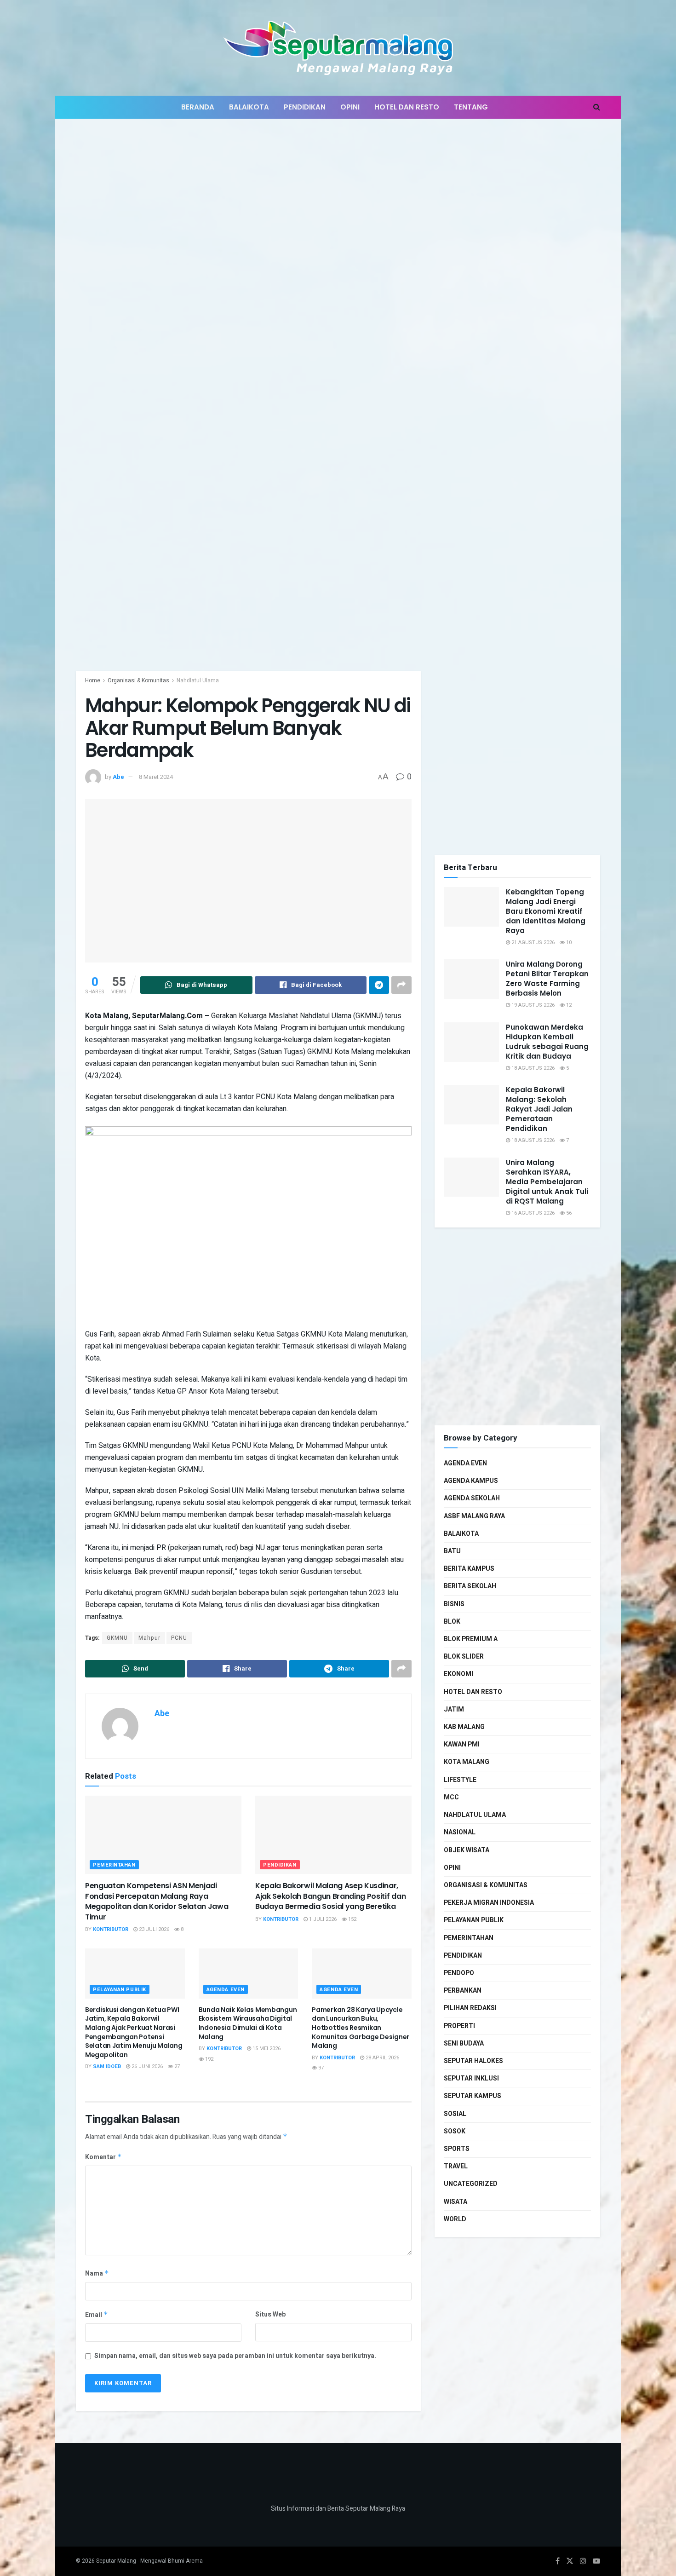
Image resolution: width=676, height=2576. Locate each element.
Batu (452, 1551)
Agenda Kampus (471, 1481)
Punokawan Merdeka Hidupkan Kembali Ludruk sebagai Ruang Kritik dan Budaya (547, 1042)
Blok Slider (464, 1657)
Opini (350, 107)
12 (568, 1005)
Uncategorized (471, 2184)
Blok (452, 1622)
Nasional (460, 1832)
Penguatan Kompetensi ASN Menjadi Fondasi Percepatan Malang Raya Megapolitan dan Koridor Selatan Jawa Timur (157, 1901)
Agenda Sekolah (472, 1498)
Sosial (455, 2114)
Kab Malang (464, 1727)
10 (568, 942)
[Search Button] (597, 107)
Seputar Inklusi (471, 2078)
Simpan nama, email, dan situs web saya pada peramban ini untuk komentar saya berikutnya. (235, 2356)
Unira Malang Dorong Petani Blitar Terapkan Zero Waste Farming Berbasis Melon (547, 979)
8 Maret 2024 (156, 777)
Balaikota (249, 107)
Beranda (198, 107)
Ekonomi (458, 1674)
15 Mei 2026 (266, 2049)
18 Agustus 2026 (532, 1068)
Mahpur (149, 1638)
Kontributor (111, 1929)
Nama (97, 2273)
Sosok (455, 2131)
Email (97, 2315)
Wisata (455, 2202)
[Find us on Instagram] (583, 2561)
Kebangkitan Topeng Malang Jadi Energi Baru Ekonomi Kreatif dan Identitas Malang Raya (546, 911)
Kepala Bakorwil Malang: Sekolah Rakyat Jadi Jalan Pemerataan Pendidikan (539, 1109)
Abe (118, 777)
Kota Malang (467, 1762)
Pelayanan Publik (120, 1990)
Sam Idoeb (107, 2066)
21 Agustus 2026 (532, 942)
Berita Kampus (469, 1569)
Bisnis (454, 1604)
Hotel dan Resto (407, 107)
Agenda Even (226, 1990)
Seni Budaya (464, 2043)
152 (352, 1919)
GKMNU (117, 1638)
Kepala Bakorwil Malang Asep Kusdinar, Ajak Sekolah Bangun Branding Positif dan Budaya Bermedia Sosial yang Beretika (330, 1896)
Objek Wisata (467, 1850)
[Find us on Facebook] (558, 2561)
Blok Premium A (471, 1639)
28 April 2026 (382, 2058)
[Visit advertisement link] (338, 402)
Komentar (103, 2157)
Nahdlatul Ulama (198, 680)
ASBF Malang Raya (474, 1516)
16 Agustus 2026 (532, 1213)
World (455, 2219)
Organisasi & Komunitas (138, 680)
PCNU (179, 1638)
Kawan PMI (462, 1744)
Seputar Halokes (473, 2061)
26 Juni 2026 (146, 2066)
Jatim (454, 1709)
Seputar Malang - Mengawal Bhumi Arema (149, 2561)
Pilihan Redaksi (470, 2008)
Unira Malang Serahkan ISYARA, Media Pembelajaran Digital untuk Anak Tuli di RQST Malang (547, 1182)
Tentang (471, 107)
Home (93, 680)
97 (320, 2068)
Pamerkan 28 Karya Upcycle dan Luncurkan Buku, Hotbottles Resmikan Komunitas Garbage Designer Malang (361, 2028)
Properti (459, 2026)
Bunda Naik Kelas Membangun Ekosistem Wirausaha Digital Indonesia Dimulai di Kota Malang (248, 2023)
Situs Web (270, 2314)
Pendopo (459, 1973)
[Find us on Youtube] (596, 2561)
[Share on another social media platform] (401, 985)
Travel (456, 2166)
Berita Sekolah (470, 1586)
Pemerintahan (114, 1865)
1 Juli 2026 (322, 1919)
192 (209, 2059)
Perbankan (463, 1991)
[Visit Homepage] (338, 48)
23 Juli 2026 (153, 1929)
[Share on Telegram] (379, 985)
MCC (451, 1797)
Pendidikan (305, 107)
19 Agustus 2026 (532, 1005)
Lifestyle (460, 1780)
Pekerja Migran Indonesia (489, 1903)
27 (176, 2066)
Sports (457, 2149)
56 (568, 1213)
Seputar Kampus (473, 2096)
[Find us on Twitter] (570, 2561)
